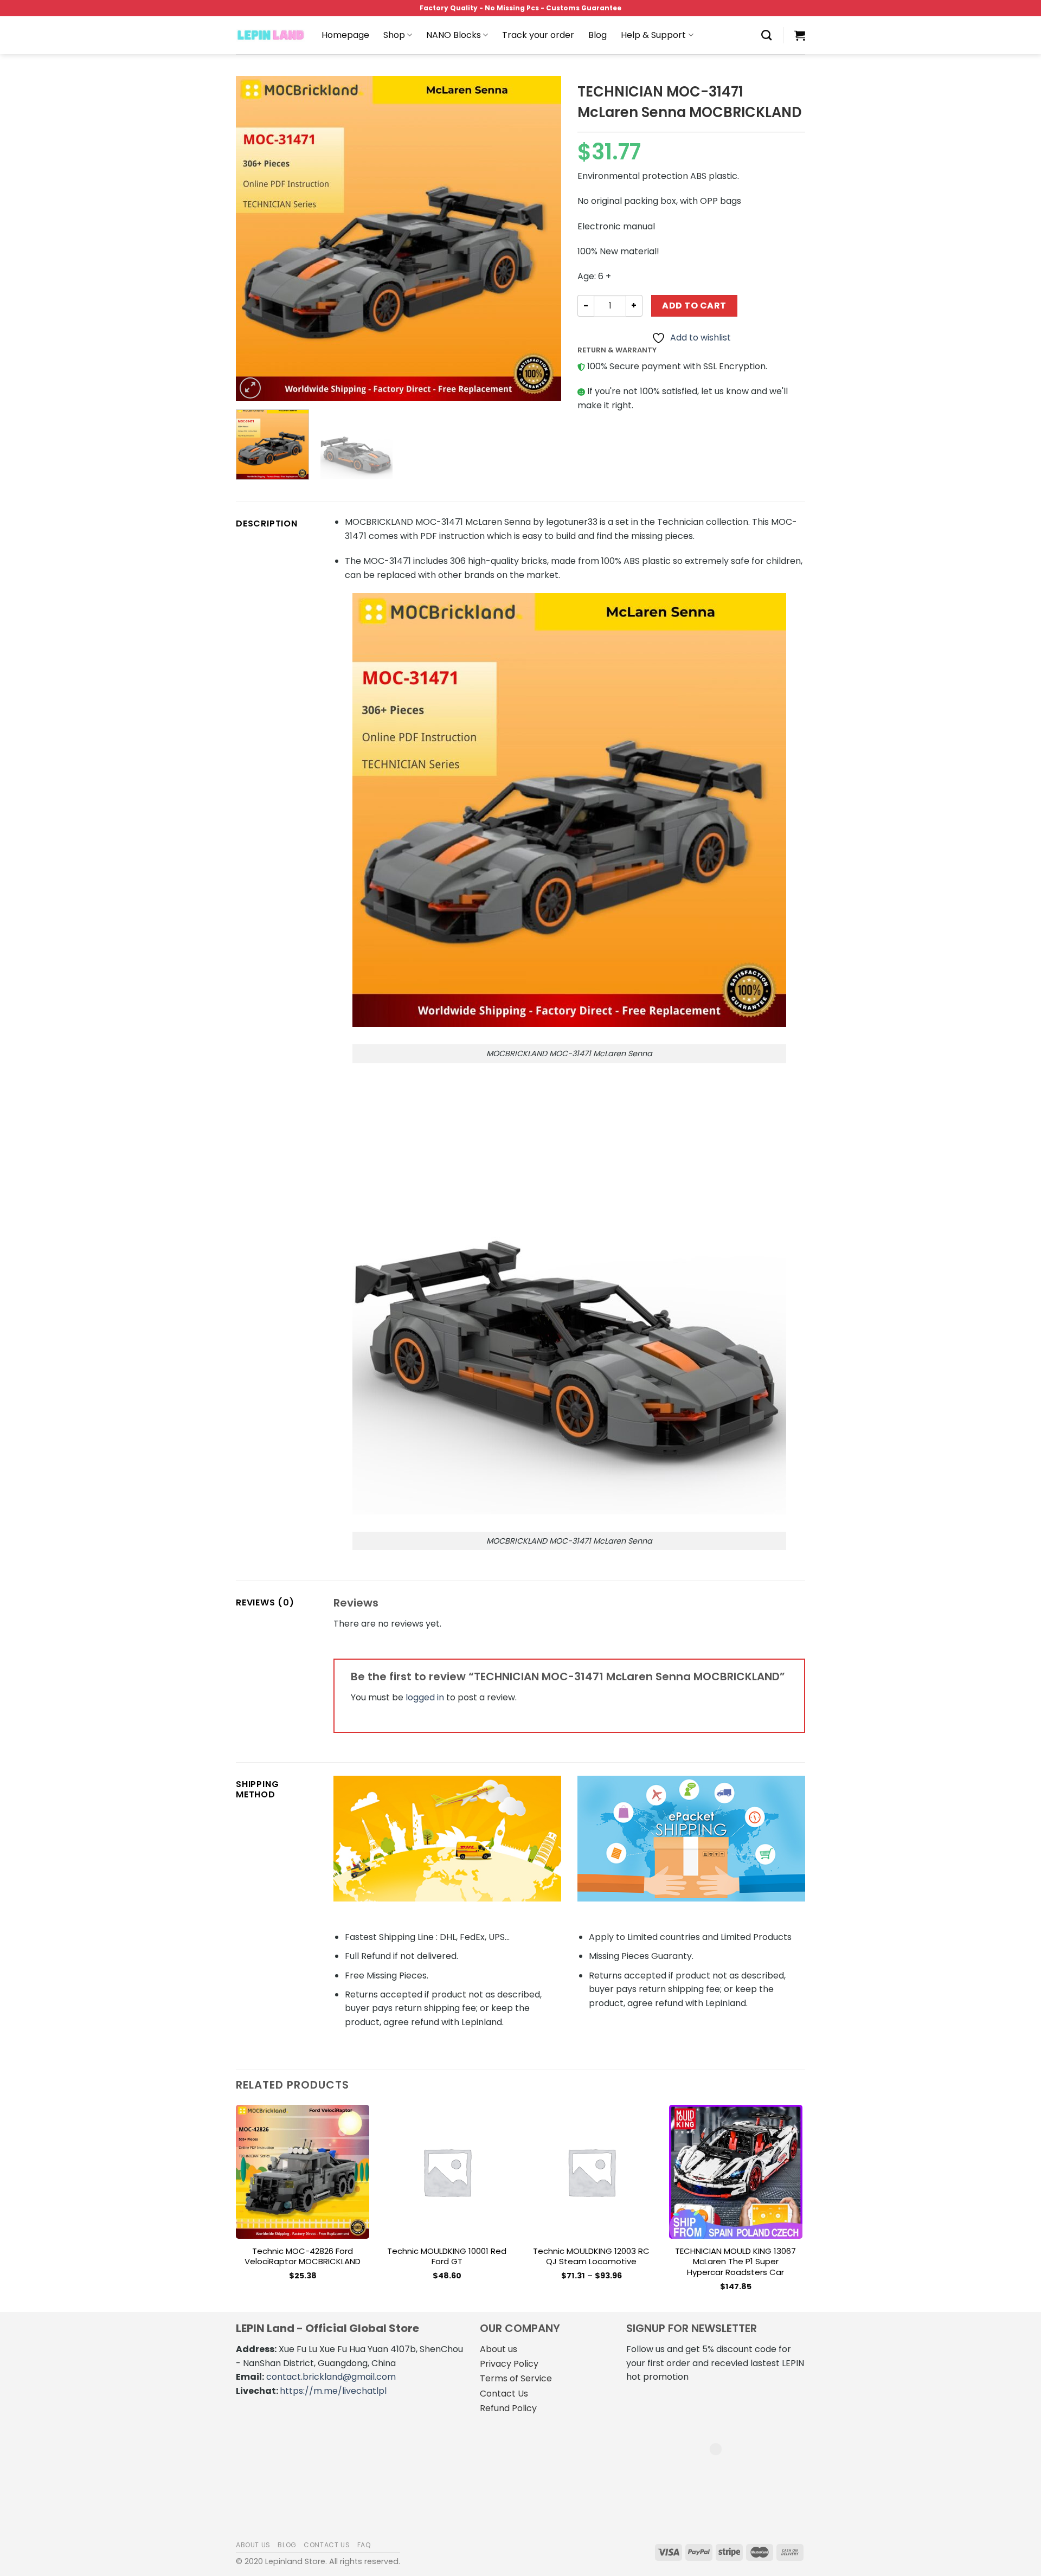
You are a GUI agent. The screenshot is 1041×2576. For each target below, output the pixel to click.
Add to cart (694, 306)
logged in (425, 1697)
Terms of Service (516, 2378)
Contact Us (504, 2394)
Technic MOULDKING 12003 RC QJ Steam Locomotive (591, 2256)
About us (499, 2349)
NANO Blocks (454, 35)
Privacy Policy (509, 2364)
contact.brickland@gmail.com (331, 2377)
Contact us (327, 2545)
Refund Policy (508, 2408)
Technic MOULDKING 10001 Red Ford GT (447, 2256)
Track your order (538, 35)
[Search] (766, 35)
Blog (597, 35)
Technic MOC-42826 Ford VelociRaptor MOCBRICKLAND (303, 2256)
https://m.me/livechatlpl (333, 2391)
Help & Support (653, 35)
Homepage (345, 35)
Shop (394, 35)
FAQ (364, 2545)
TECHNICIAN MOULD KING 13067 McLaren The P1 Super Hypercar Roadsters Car (735, 2262)
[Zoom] (250, 388)
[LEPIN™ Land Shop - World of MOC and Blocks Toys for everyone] (271, 35)
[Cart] (800, 35)
